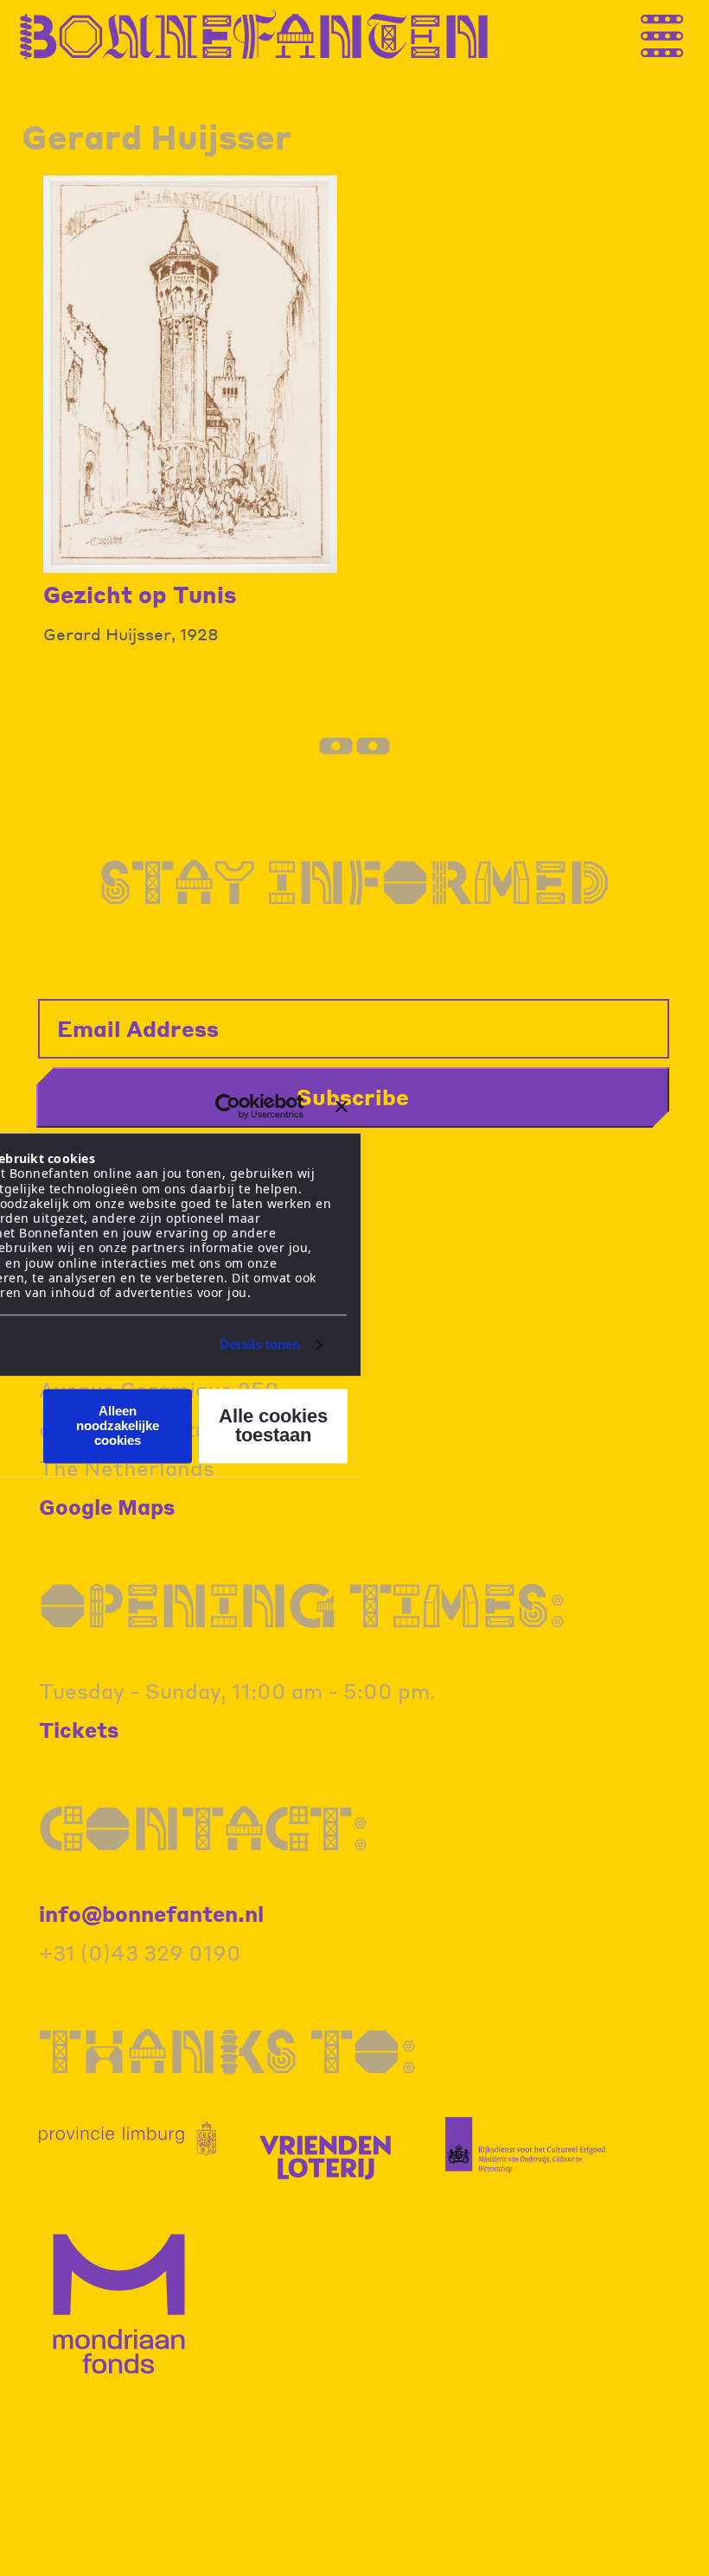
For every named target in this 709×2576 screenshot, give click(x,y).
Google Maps (107, 1507)
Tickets (79, 1730)
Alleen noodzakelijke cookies (118, 1426)
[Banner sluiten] (342, 1106)
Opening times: (303, 1604)
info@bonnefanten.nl (151, 1914)
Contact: (204, 1827)
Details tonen (260, 1345)
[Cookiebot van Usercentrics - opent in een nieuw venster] (228, 1106)
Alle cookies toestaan (273, 1425)
